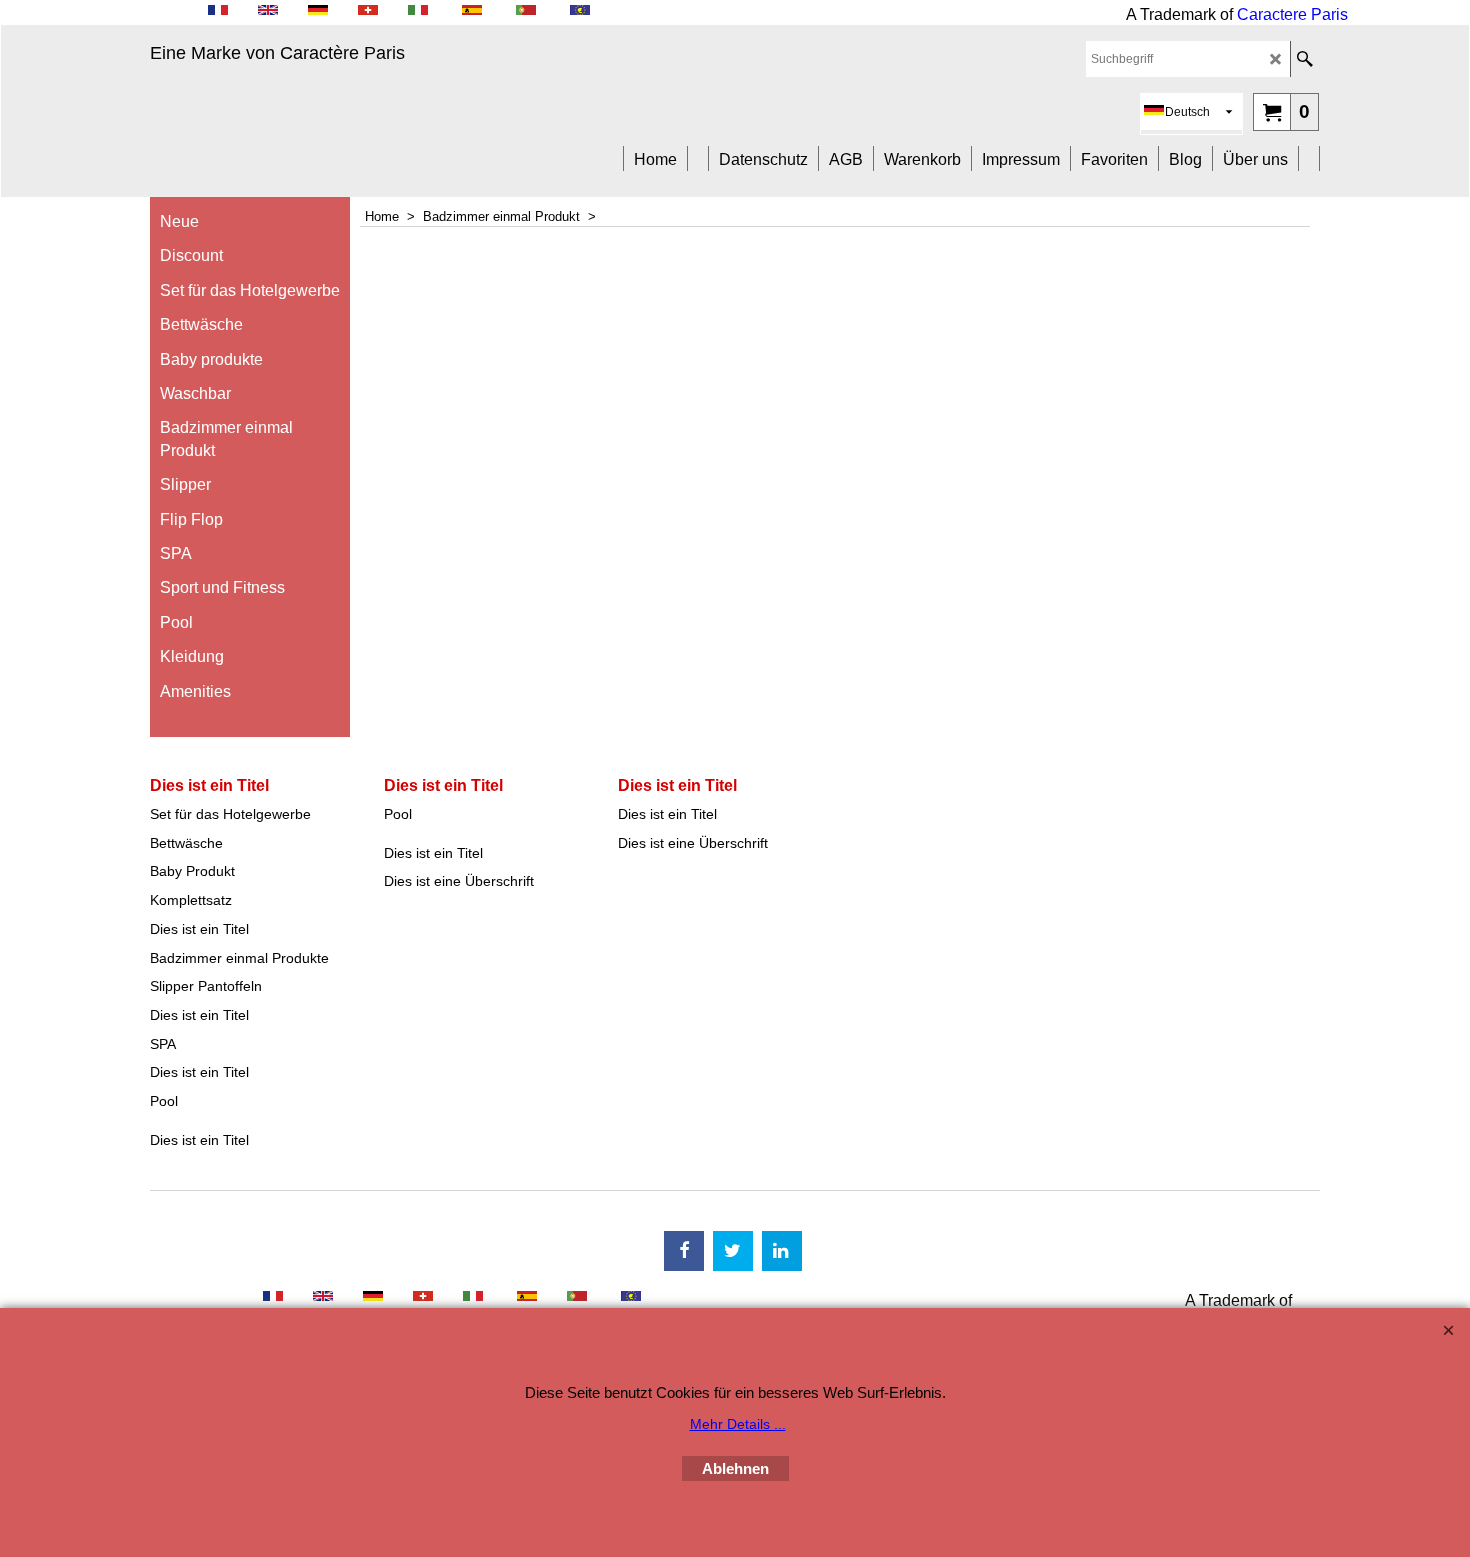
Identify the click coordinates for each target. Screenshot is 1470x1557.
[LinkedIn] (782, 1251)
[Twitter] (733, 1251)
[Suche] (1304, 59)
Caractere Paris (1292, 14)
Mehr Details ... (738, 1424)
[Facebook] (684, 1251)
